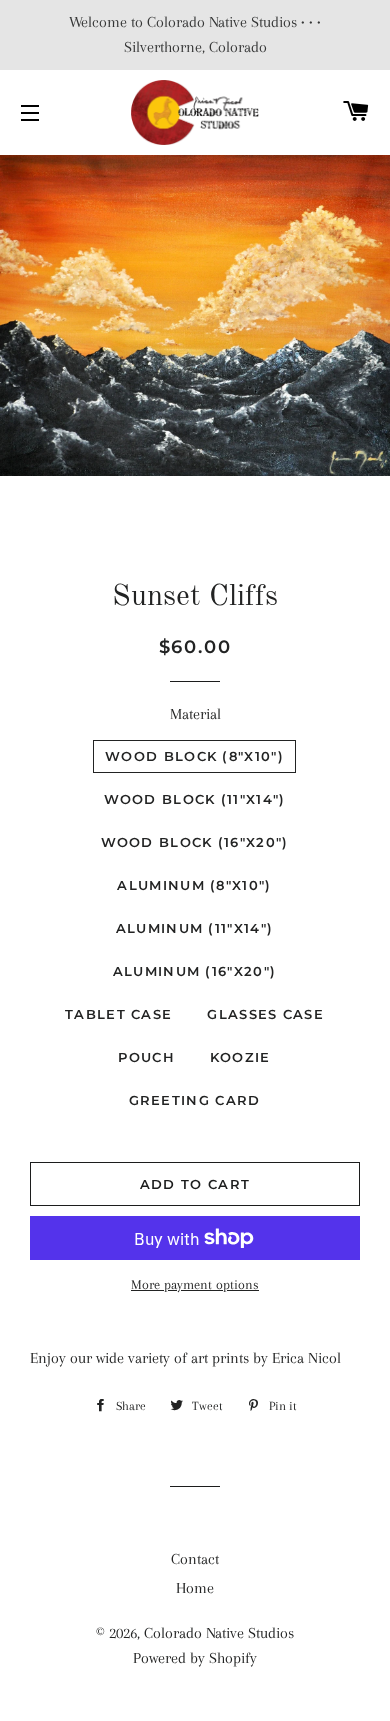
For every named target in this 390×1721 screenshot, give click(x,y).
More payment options (195, 1284)
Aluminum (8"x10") (194, 885)
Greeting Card (195, 1100)
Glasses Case (265, 1014)
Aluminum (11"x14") (194, 928)
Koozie (240, 1057)
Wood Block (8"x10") (194, 756)
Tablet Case (118, 1014)
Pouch (146, 1057)
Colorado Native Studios (219, 1633)
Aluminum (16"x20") (194, 971)
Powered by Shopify (195, 1658)
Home (195, 1588)
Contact (195, 1559)
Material (195, 714)
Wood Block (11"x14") (195, 799)
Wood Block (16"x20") (195, 842)
